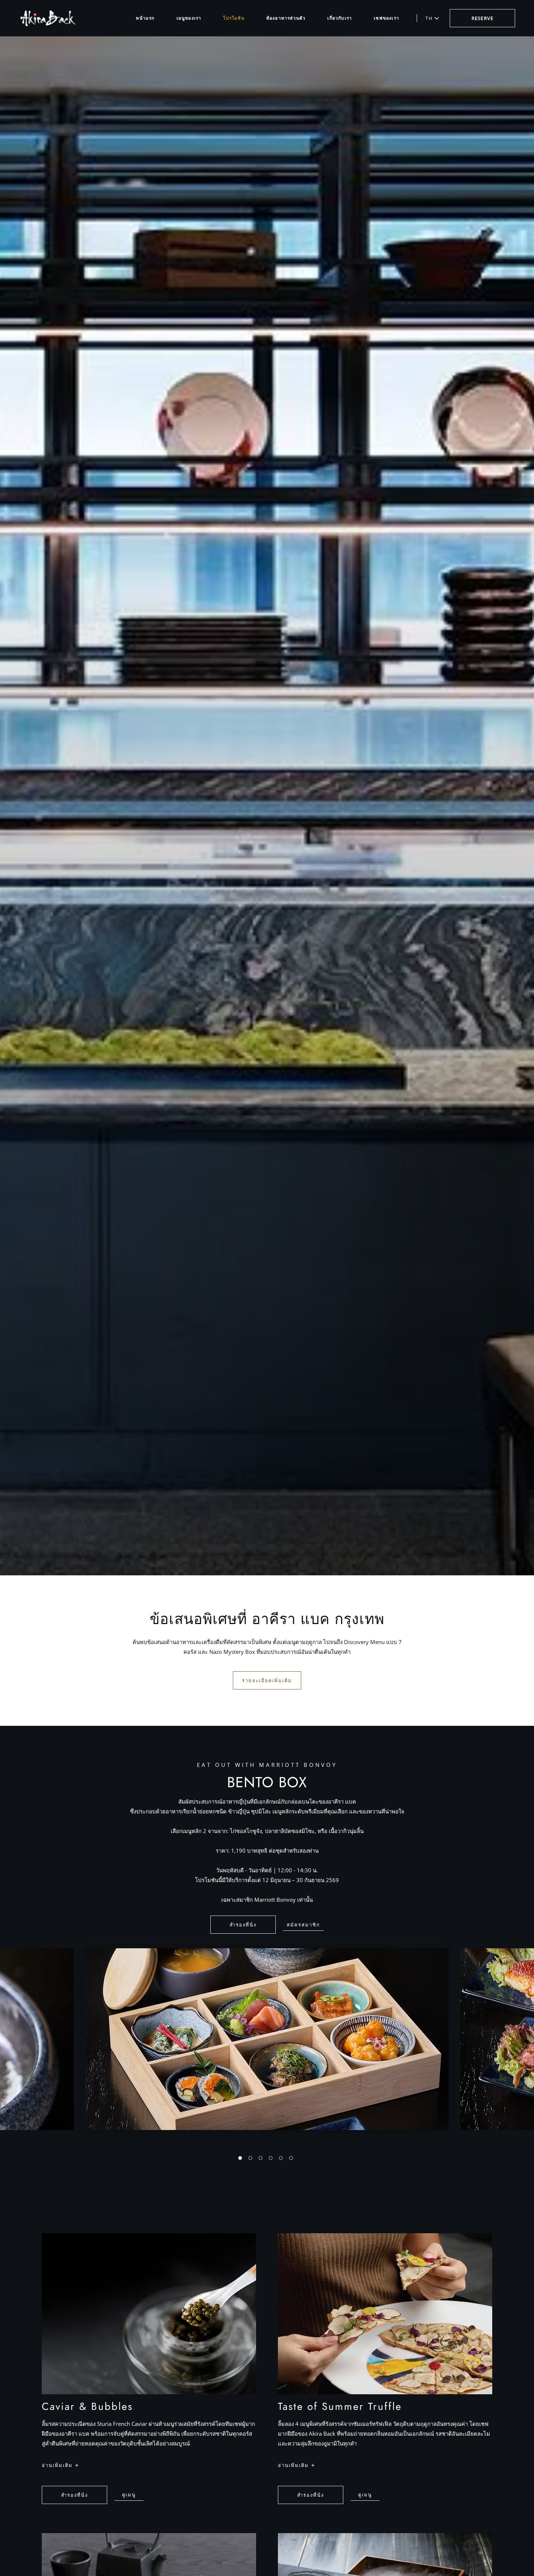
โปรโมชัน (234, 18)
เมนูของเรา (189, 18)
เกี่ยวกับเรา (340, 18)
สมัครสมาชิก (303, 1925)
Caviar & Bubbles (87, 2407)
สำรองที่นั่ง (243, 1925)
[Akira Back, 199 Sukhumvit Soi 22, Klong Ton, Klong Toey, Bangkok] (48, 18)
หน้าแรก (145, 18)
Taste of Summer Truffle (340, 2407)
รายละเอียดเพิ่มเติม (267, 1680)
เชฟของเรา (387, 18)
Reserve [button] (482, 18)
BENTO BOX (267, 1782)
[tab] (240, 2158)
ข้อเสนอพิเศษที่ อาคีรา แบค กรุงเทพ (267, 1619)
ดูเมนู (131, 2496)
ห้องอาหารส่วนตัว (286, 18)
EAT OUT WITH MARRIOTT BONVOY (267, 1765)
